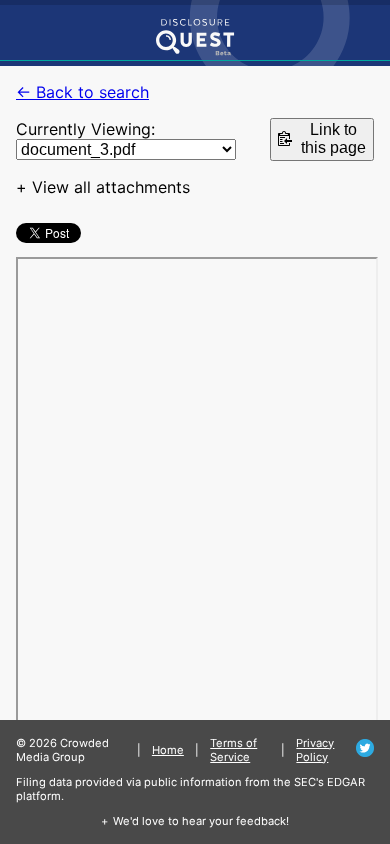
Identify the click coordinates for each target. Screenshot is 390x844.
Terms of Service (233, 750)
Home (168, 750)
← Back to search (82, 92)
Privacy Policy (315, 750)
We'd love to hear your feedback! (201, 821)
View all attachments (111, 187)
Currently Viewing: (85, 129)
